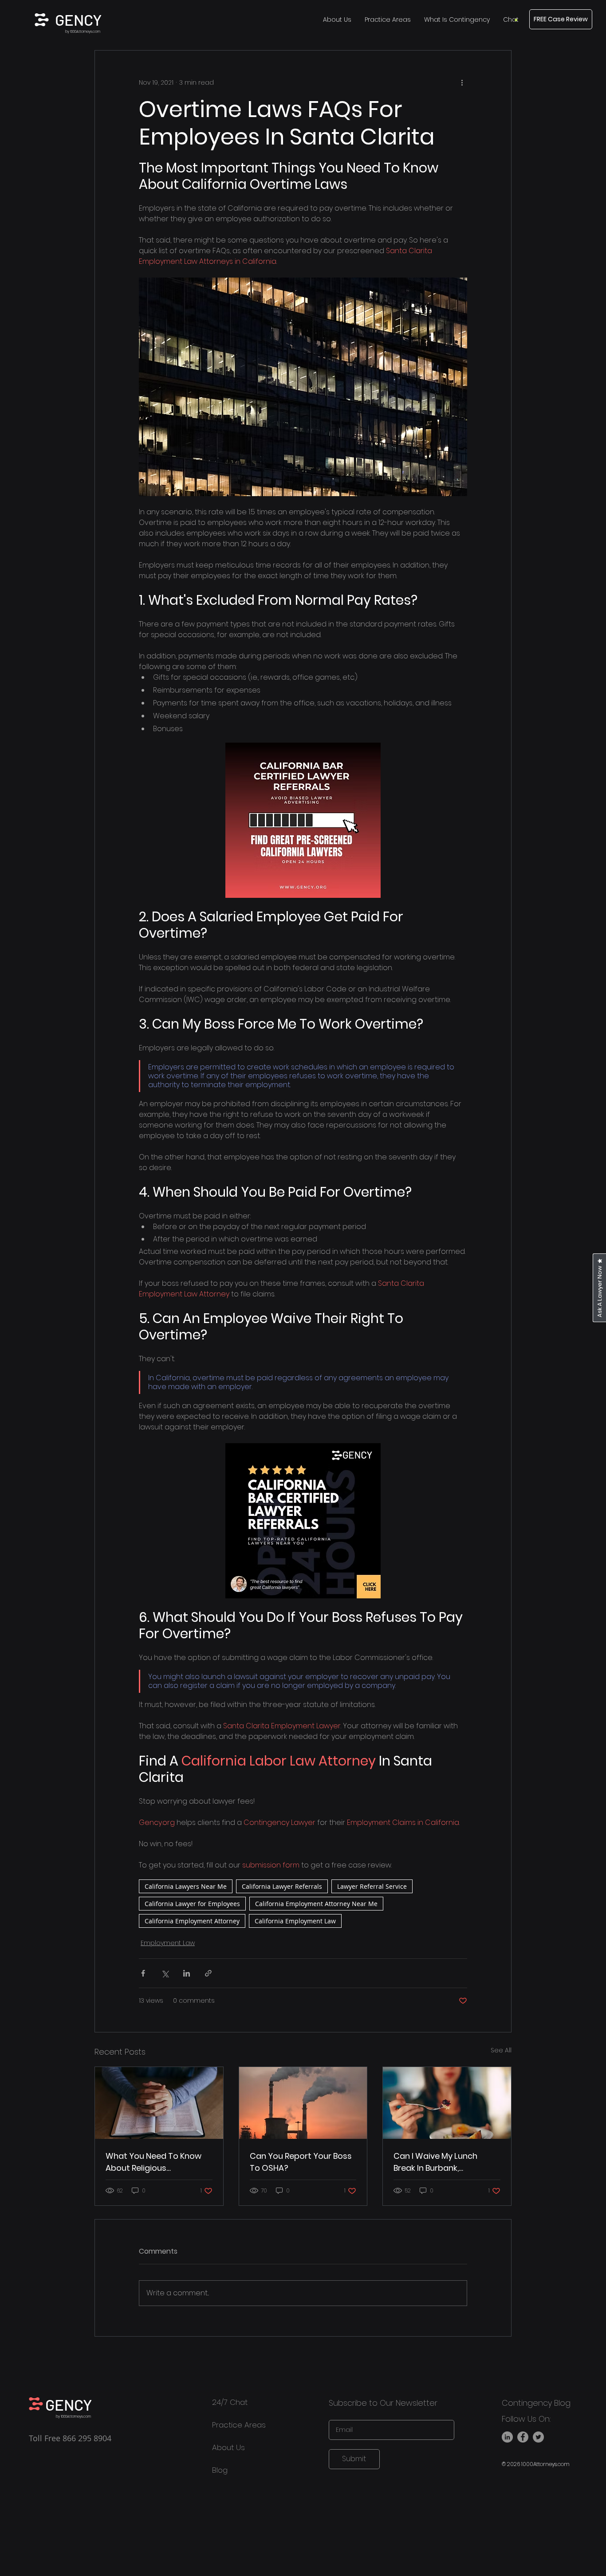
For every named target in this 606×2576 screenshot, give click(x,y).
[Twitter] (538, 2437)
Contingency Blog (536, 2403)
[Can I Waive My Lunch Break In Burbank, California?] (447, 2103)
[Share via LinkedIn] (187, 1973)
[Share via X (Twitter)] (165, 1973)
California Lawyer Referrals (282, 1886)
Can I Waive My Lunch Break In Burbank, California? (435, 2162)
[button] (511, 20)
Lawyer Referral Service (372, 1886)
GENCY (78, 20)
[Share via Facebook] (143, 1973)
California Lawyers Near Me (186, 1886)
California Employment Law (295, 1921)
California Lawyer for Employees (192, 1904)
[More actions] (462, 82)
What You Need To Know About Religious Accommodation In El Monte (153, 2162)
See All (501, 2050)
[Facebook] (523, 2437)
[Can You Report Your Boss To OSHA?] (303, 2103)
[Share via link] (208, 1973)
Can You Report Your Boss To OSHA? (301, 2162)
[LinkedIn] (507, 2437)
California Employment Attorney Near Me (316, 1904)
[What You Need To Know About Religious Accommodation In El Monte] (159, 2103)
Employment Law (168, 1943)
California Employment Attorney (192, 1921)
